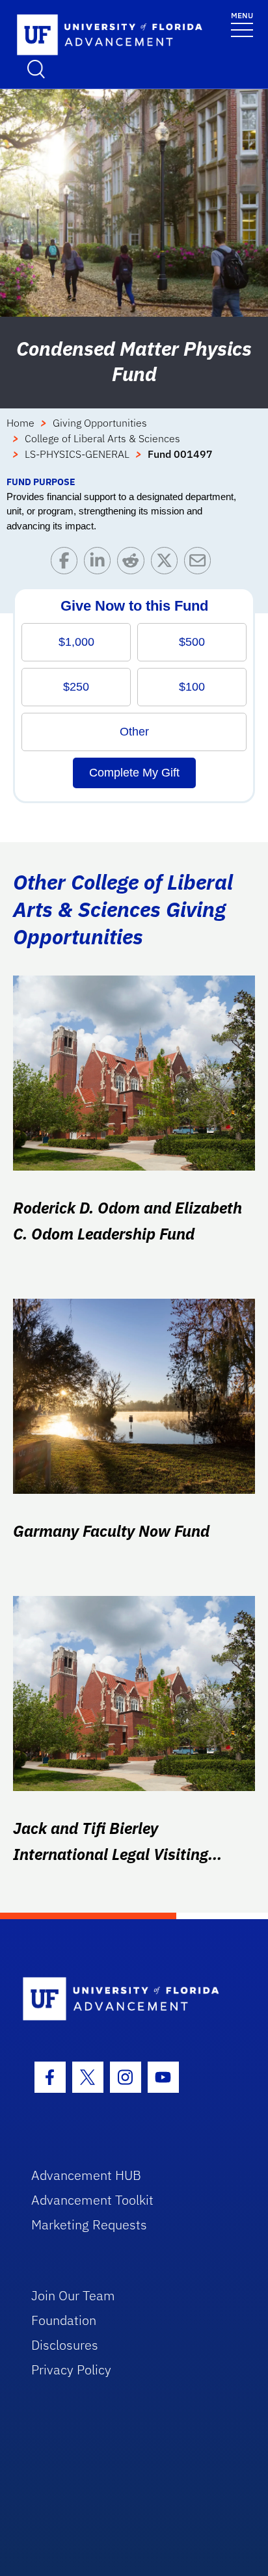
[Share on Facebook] (67, 564)
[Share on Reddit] (134, 564)
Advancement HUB (86, 2175)
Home (20, 423)
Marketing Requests (89, 2224)
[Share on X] (167, 564)
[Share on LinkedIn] (100, 564)
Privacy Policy (71, 2370)
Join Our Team (73, 2295)
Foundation (64, 2320)
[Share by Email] (201, 564)
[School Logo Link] (88, 35)
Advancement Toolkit (92, 2200)
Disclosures (65, 2345)
